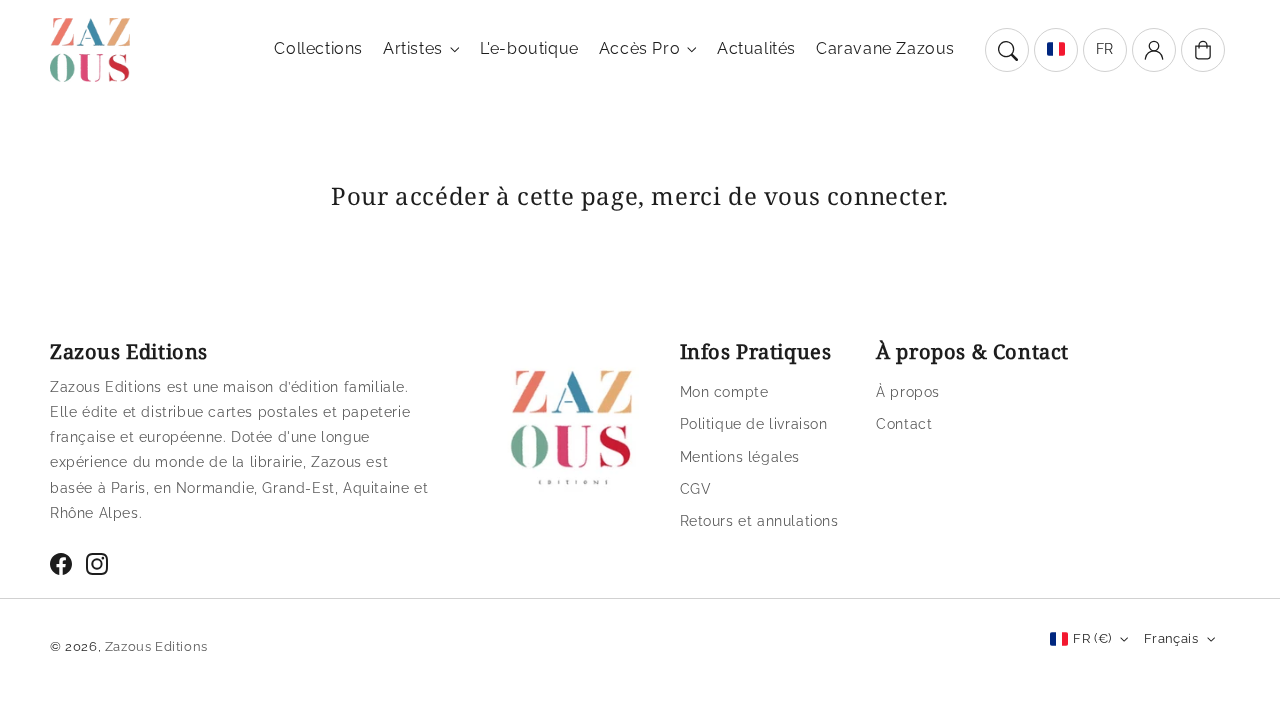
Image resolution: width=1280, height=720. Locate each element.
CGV (696, 489)
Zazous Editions (156, 646)
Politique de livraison (754, 424)
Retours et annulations (759, 521)
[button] (1007, 50)
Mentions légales (740, 457)
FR (1105, 49)
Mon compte (724, 392)
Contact (904, 424)
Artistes (413, 48)
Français (1171, 638)
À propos (908, 392)
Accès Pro (639, 48)
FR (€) (1092, 638)
